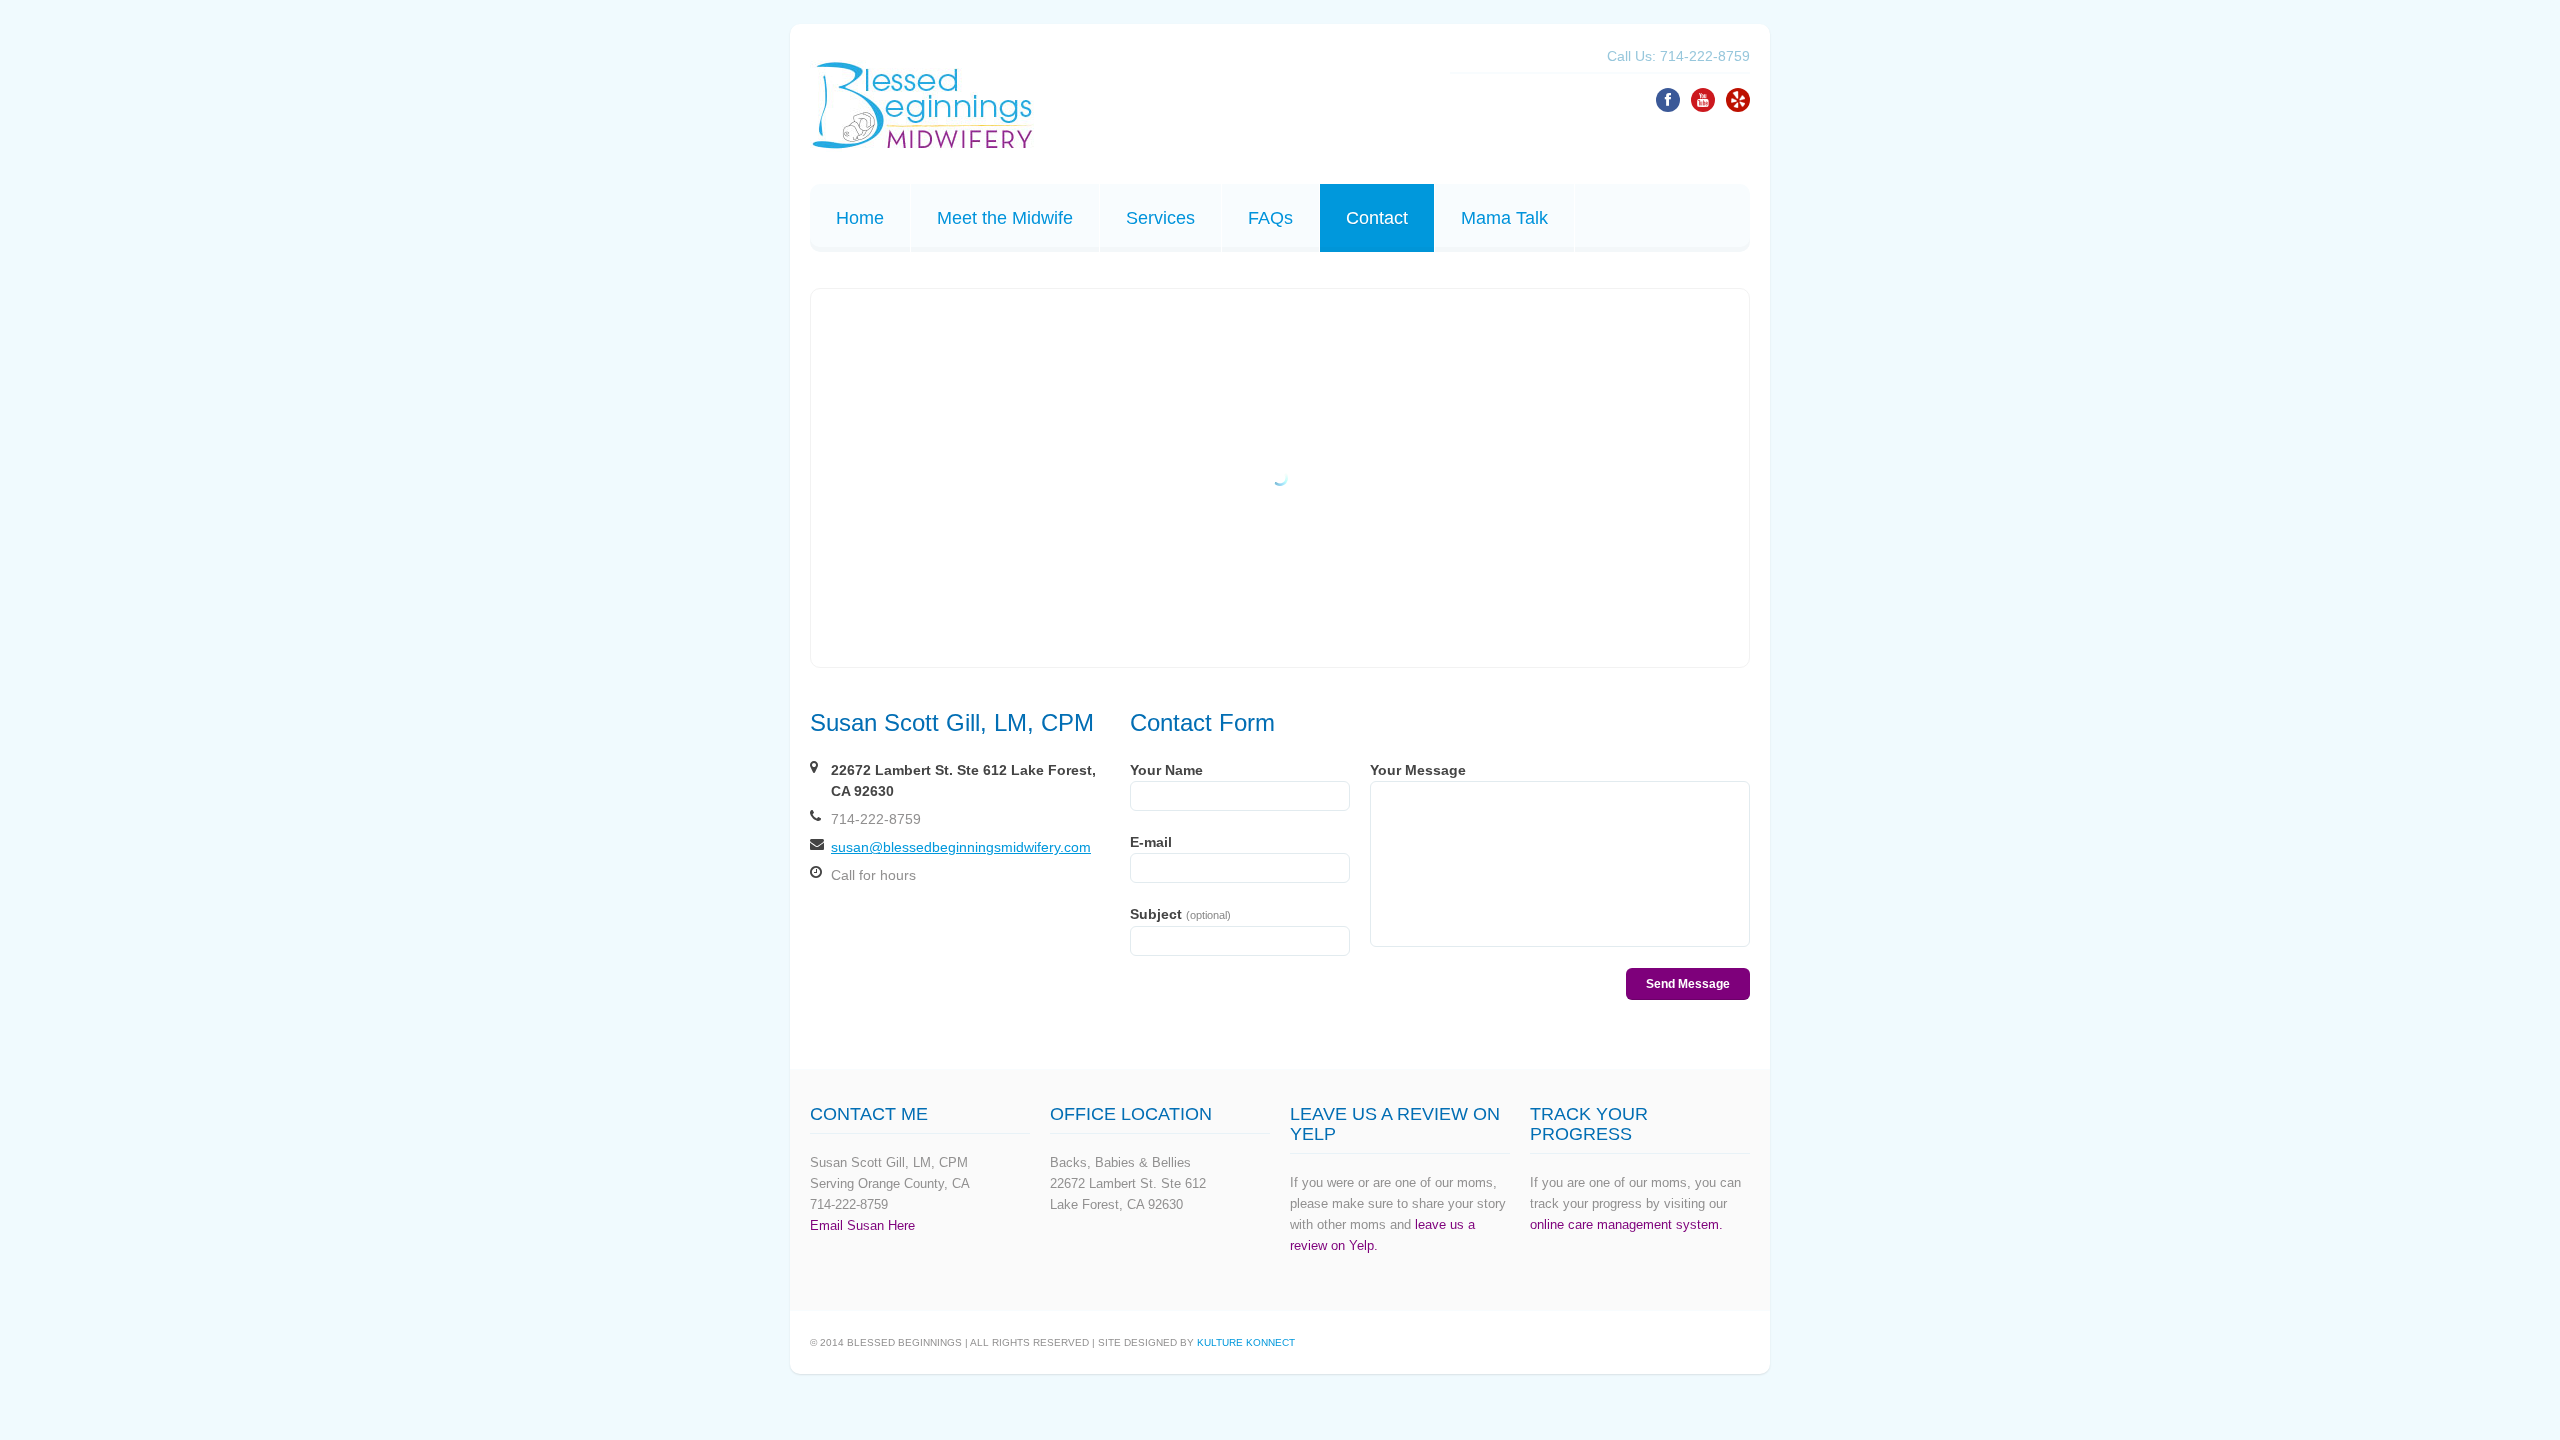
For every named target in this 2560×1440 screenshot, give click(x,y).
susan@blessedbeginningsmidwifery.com (961, 847)
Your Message (1418, 770)
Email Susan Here (862, 1225)
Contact (1377, 218)
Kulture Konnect (1246, 1342)
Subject (1180, 914)
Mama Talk (1504, 218)
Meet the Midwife (1005, 218)
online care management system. (1626, 1224)
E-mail (1151, 842)
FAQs (1270, 218)
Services (1160, 218)
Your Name (1166, 770)
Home (860, 218)
